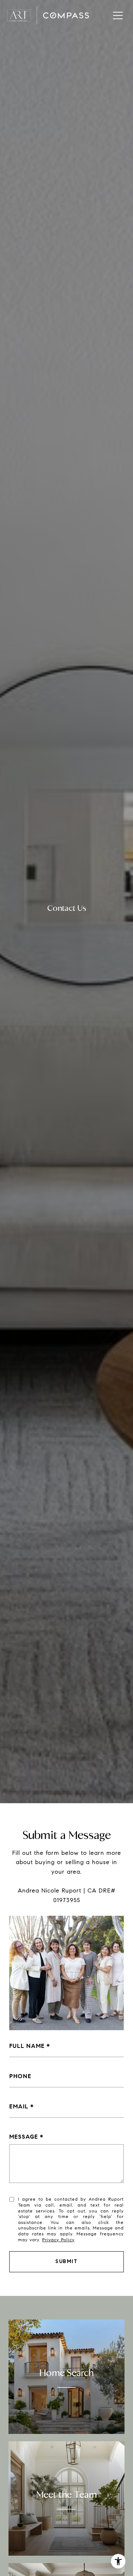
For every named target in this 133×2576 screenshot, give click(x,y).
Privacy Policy (58, 2240)
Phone (20, 2076)
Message (24, 2137)
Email (19, 2106)
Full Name (27, 2046)
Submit (66, 2261)
